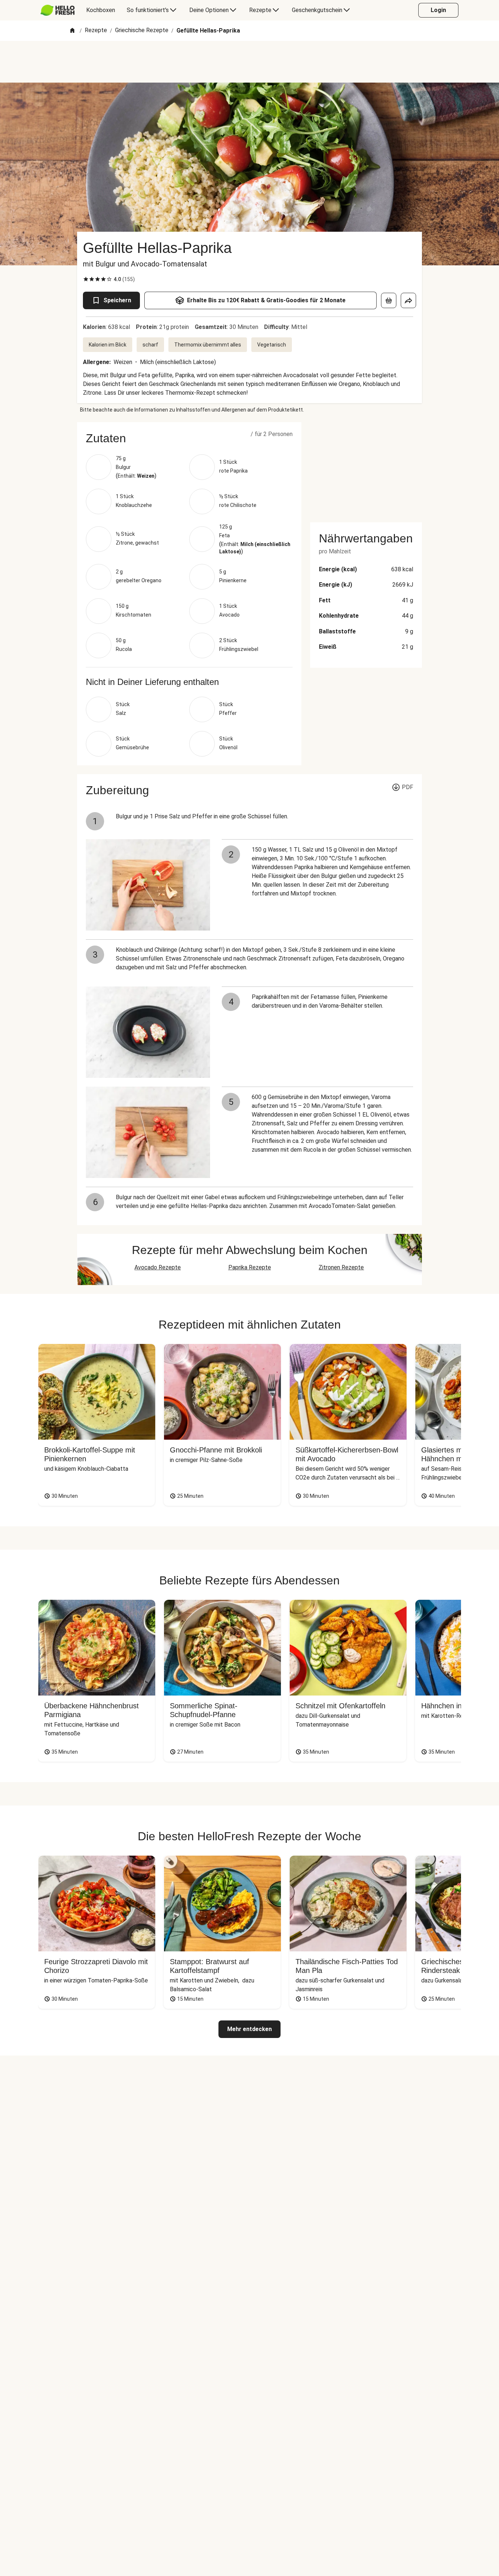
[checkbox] (86, 279)
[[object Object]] (389, 300)
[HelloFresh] (58, 10)
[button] (189, 438)
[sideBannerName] (366, 468)
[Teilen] (408, 300)
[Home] (72, 31)
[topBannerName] (249, 62)
